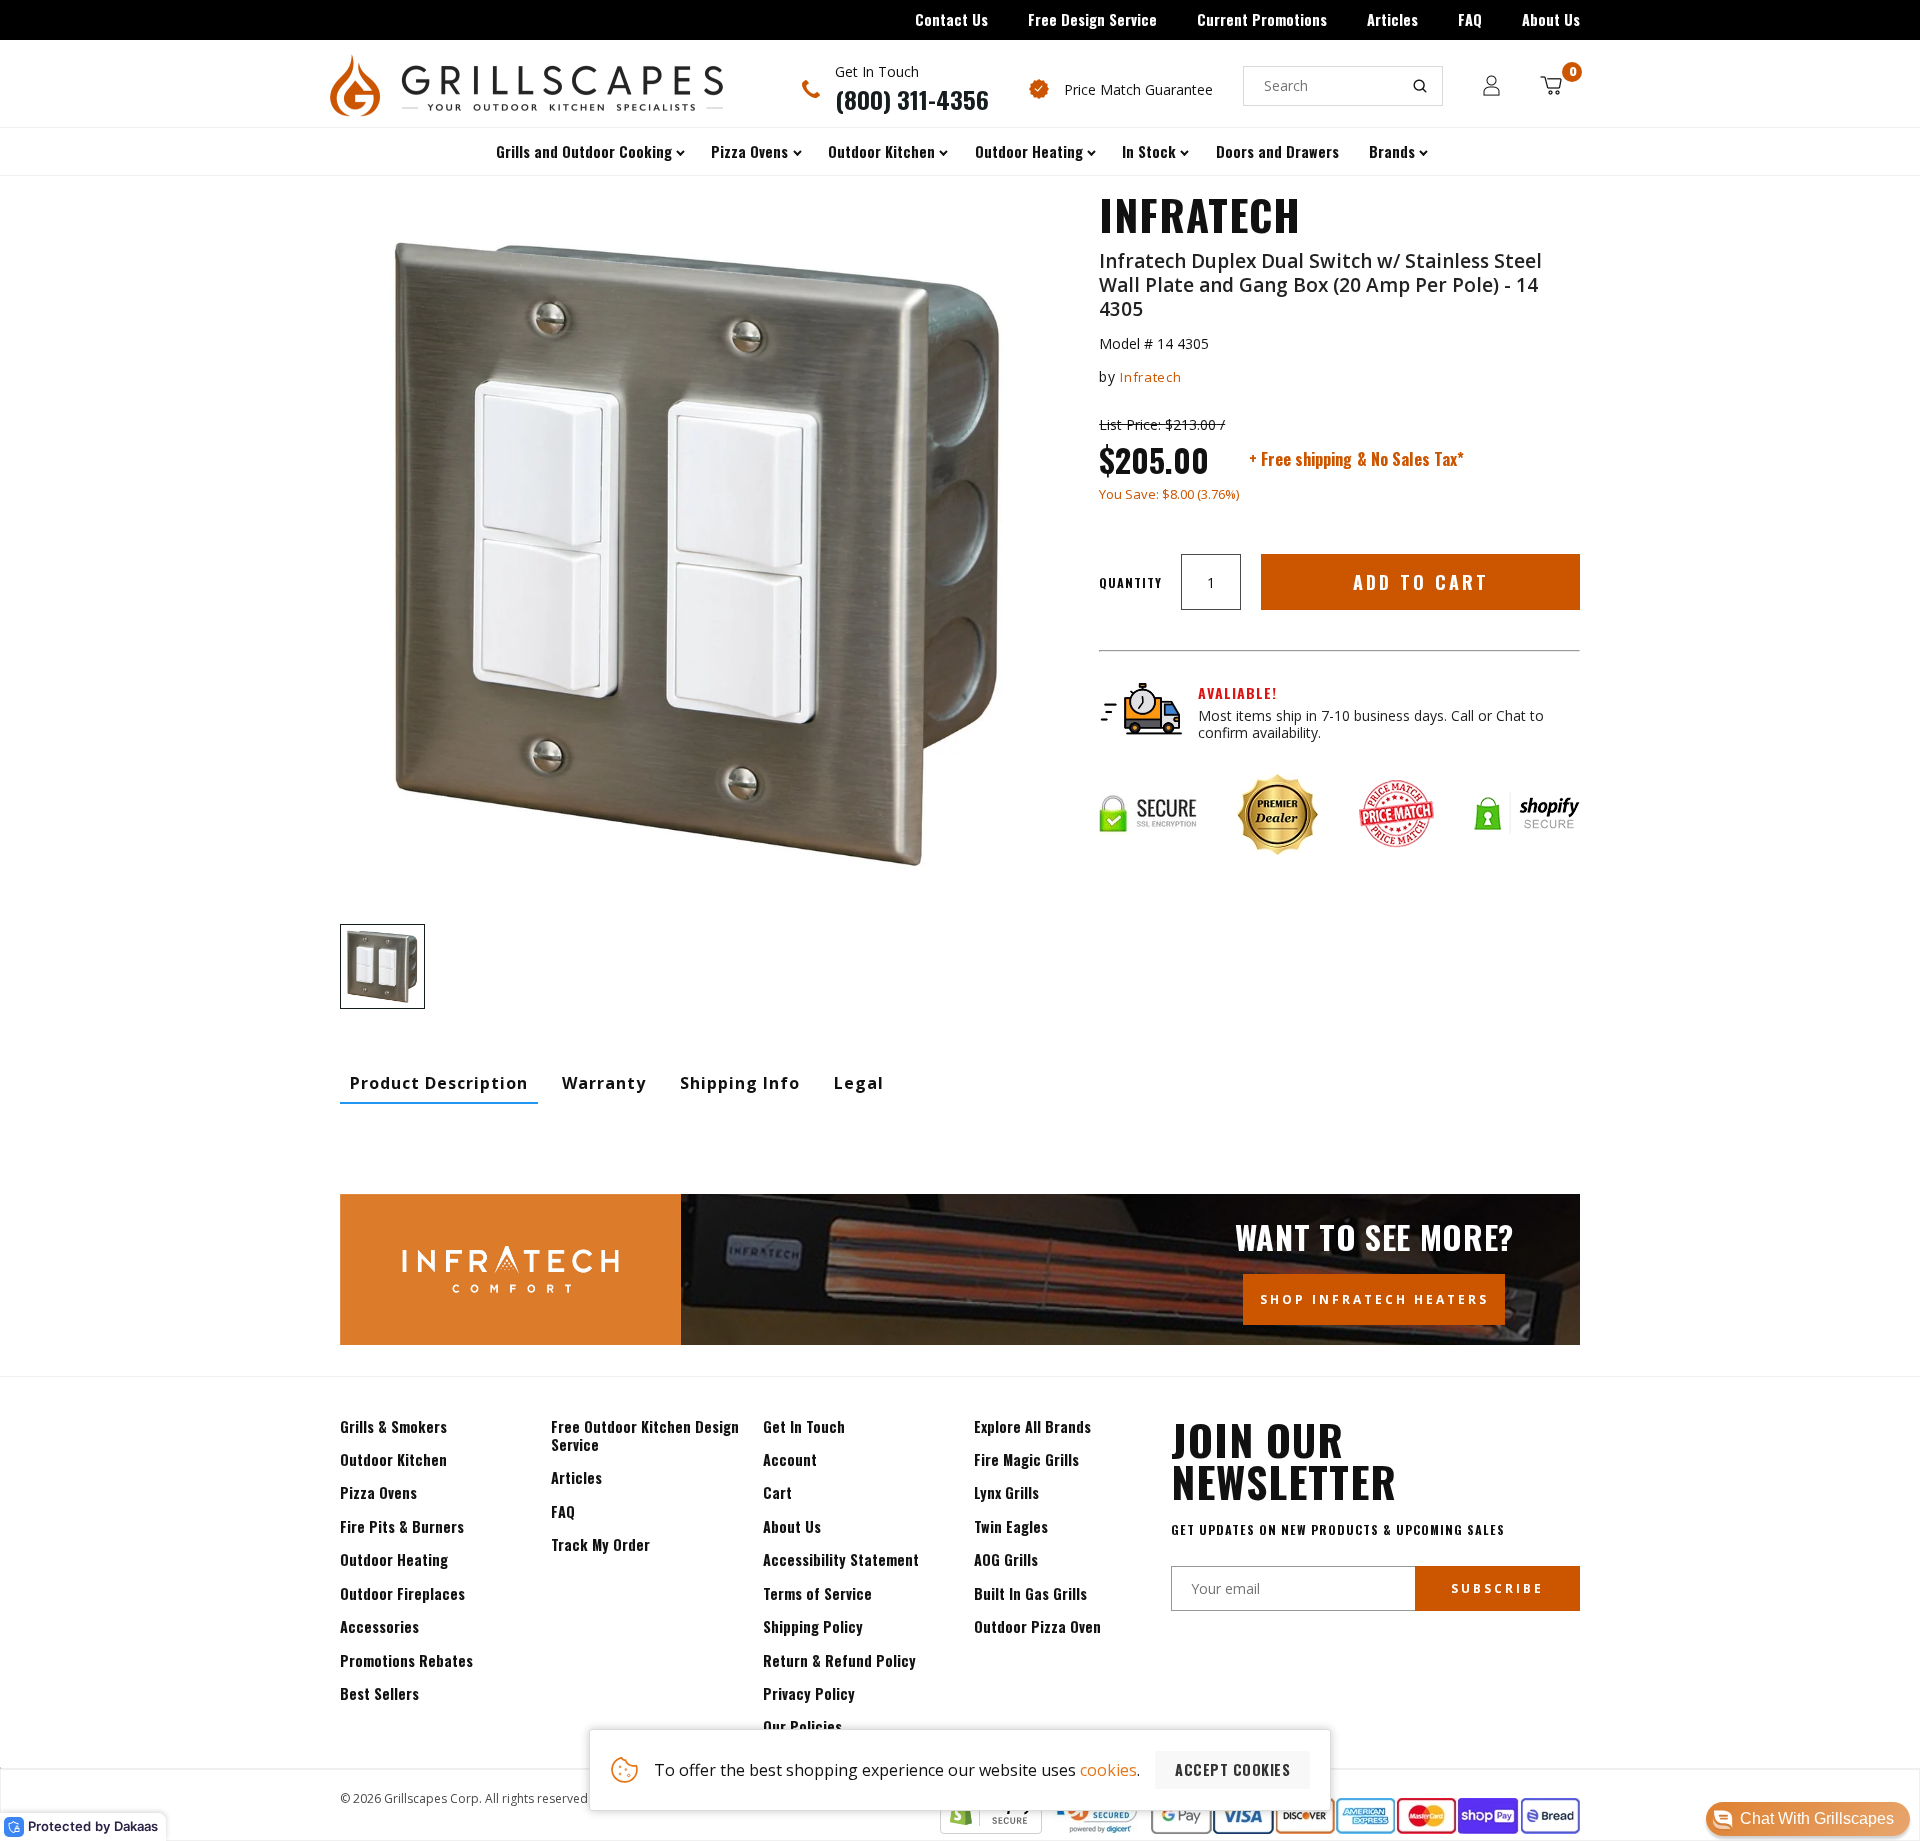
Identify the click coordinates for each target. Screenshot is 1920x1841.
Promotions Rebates (406, 1660)
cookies (1108, 1770)
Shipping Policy (813, 1626)
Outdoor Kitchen (393, 1459)
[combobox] (1343, 86)
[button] (1808, 1819)
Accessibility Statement (841, 1559)
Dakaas (136, 1826)
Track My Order (600, 1544)
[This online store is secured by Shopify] (991, 1828)
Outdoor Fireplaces (402, 1593)
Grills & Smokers (393, 1426)
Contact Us (951, 19)
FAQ (1470, 19)
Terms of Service (817, 1593)
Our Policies (802, 1726)
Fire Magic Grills (1026, 1459)
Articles (1392, 19)
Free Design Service (1092, 19)
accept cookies (1232, 1769)
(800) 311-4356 (912, 99)
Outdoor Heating (394, 1559)
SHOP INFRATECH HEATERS (1374, 1299)
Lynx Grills (1006, 1492)
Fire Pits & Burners (402, 1526)
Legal (859, 1083)
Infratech (1150, 377)
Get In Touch (804, 1426)
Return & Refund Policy (839, 1660)
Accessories (379, 1626)
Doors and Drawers (1277, 151)
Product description (439, 1083)
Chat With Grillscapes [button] (1817, 1818)
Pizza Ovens (378, 1492)
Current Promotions (1262, 19)
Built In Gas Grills (1030, 1593)
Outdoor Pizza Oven (1037, 1626)
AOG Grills (1006, 1559)
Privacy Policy (809, 1693)
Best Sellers (379, 1693)
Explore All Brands (1032, 1426)
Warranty (604, 1083)
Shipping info (740, 1083)
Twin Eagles (1011, 1526)
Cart (777, 1492)
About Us (1551, 19)
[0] (1551, 85)
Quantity (1130, 582)
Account (790, 1459)
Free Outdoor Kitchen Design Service (645, 1435)
